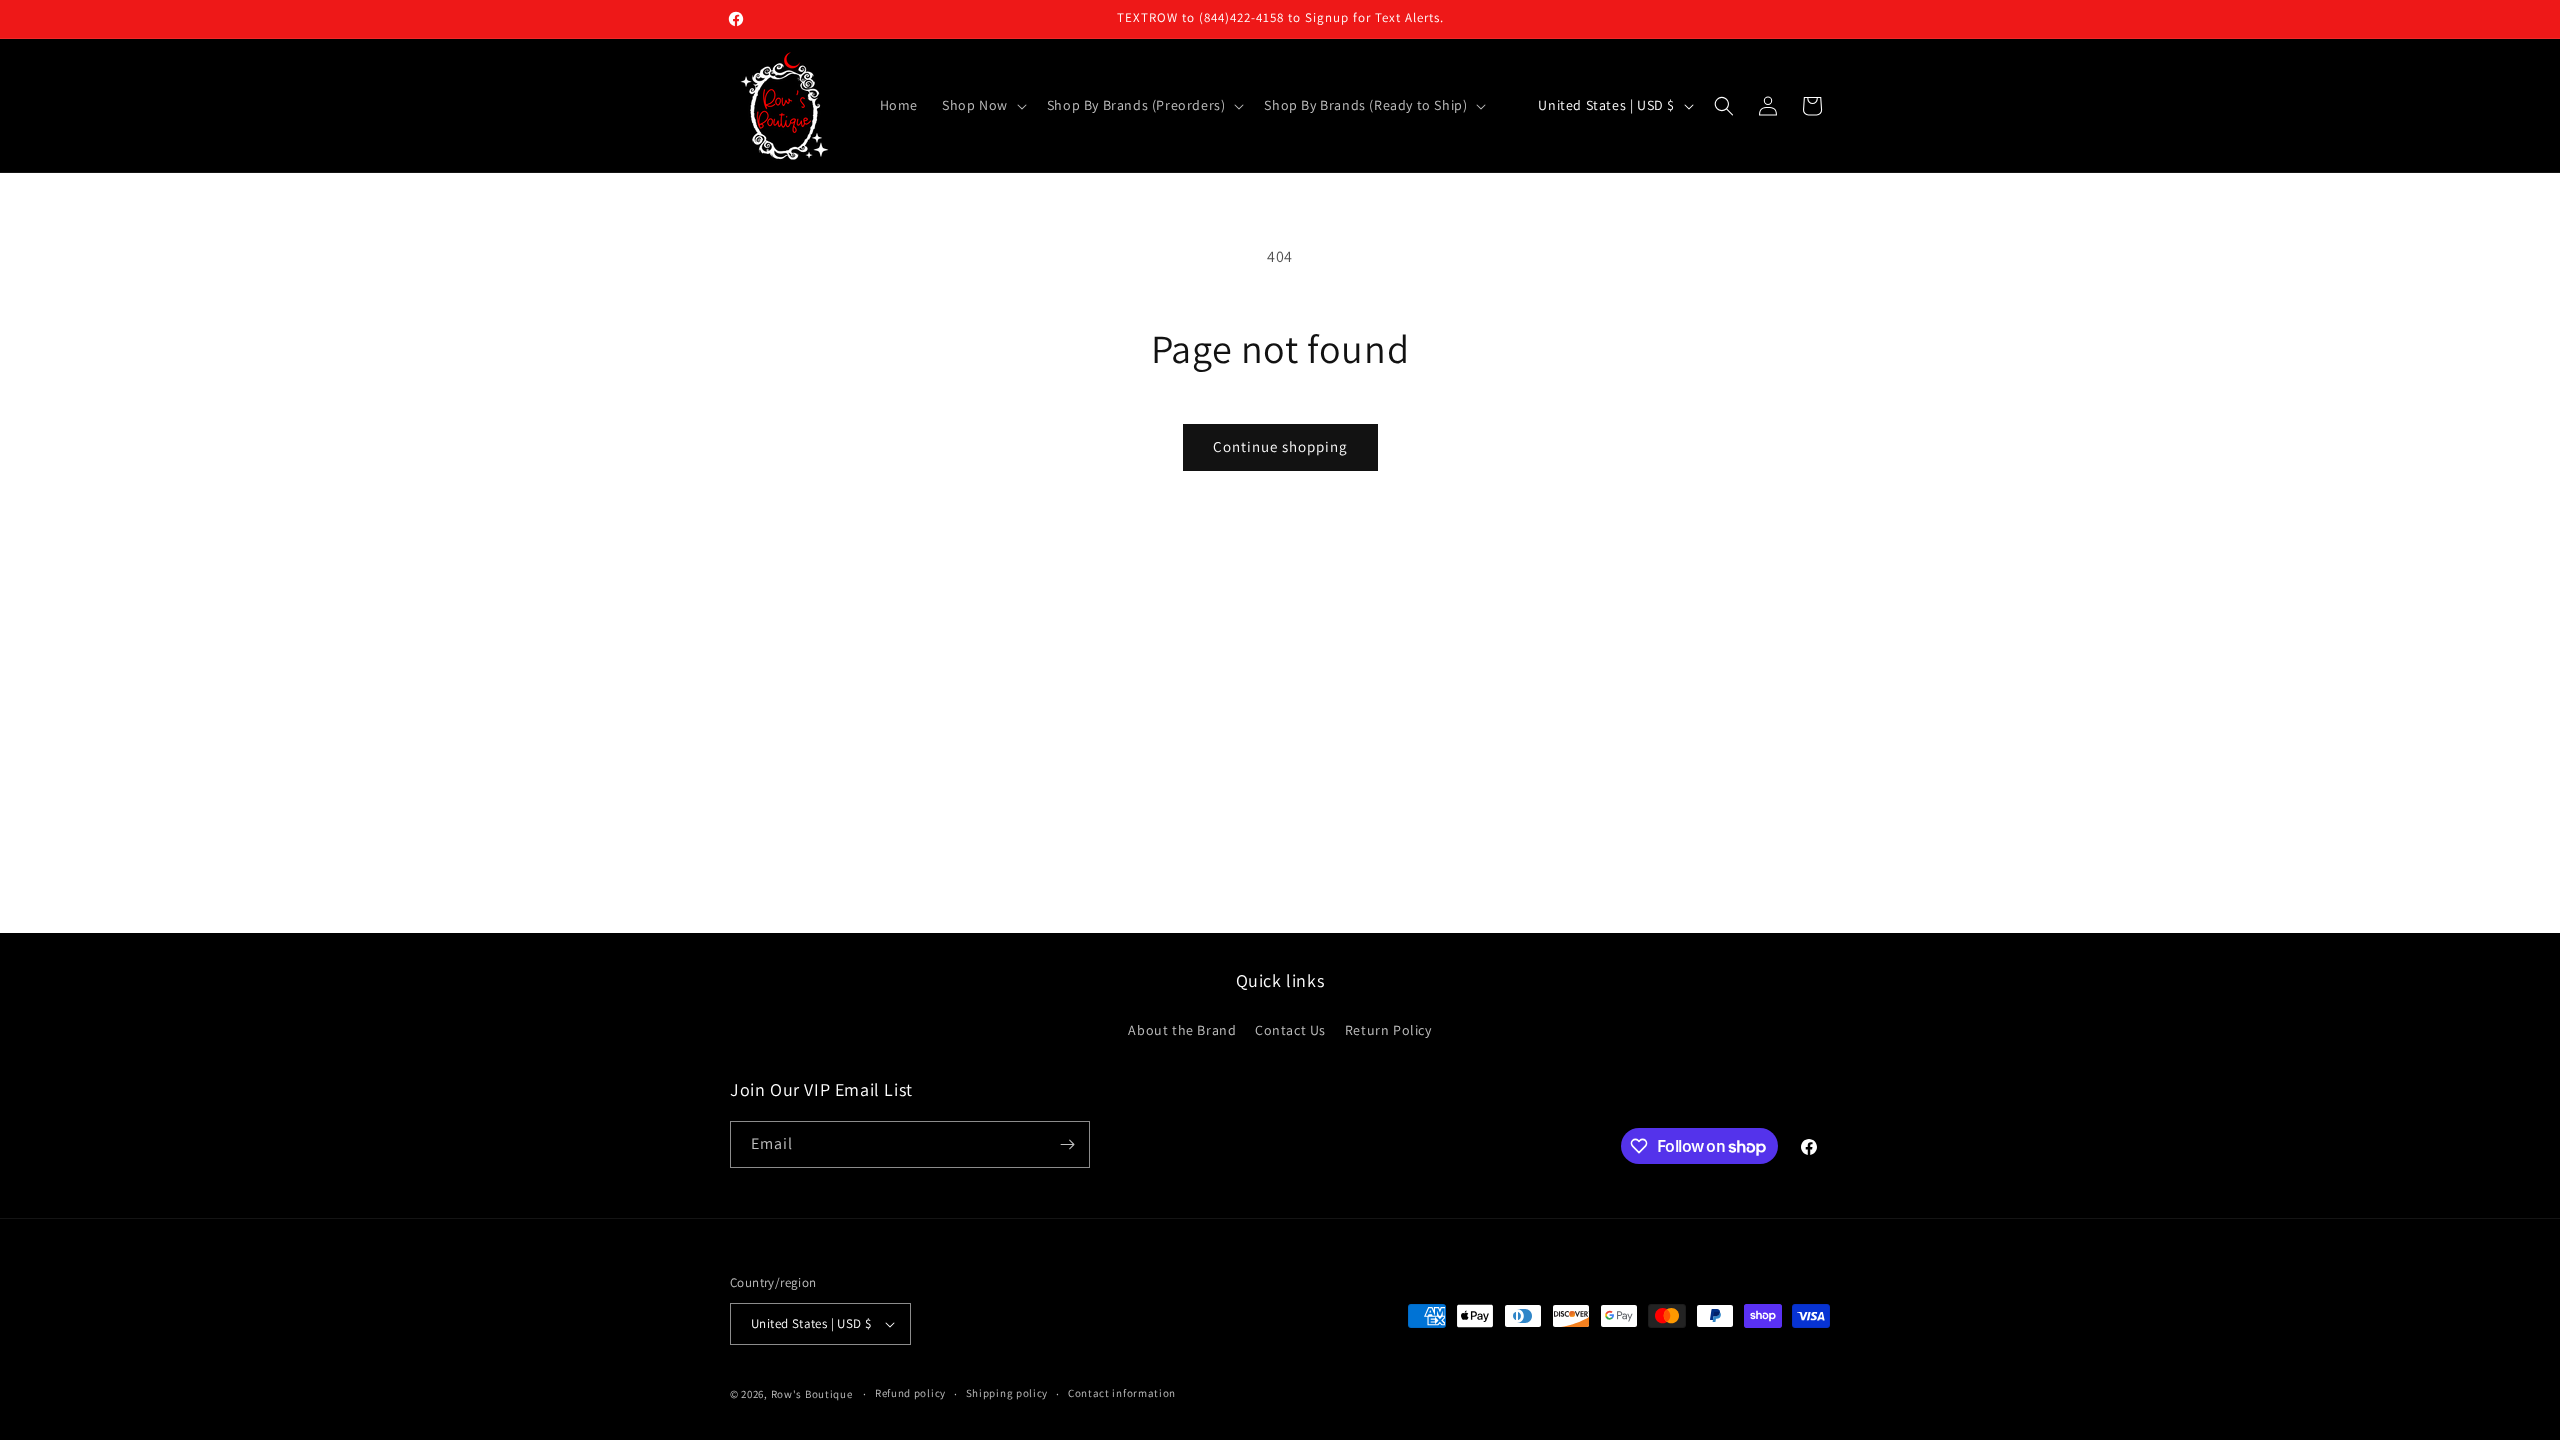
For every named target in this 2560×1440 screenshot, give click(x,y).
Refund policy (910, 1393)
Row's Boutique (812, 1394)
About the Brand (1182, 1030)
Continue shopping (1280, 446)
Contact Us (1290, 1030)
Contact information (1122, 1393)
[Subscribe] (1067, 1144)
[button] (982, 105)
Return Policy (1388, 1030)
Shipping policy (1007, 1393)
